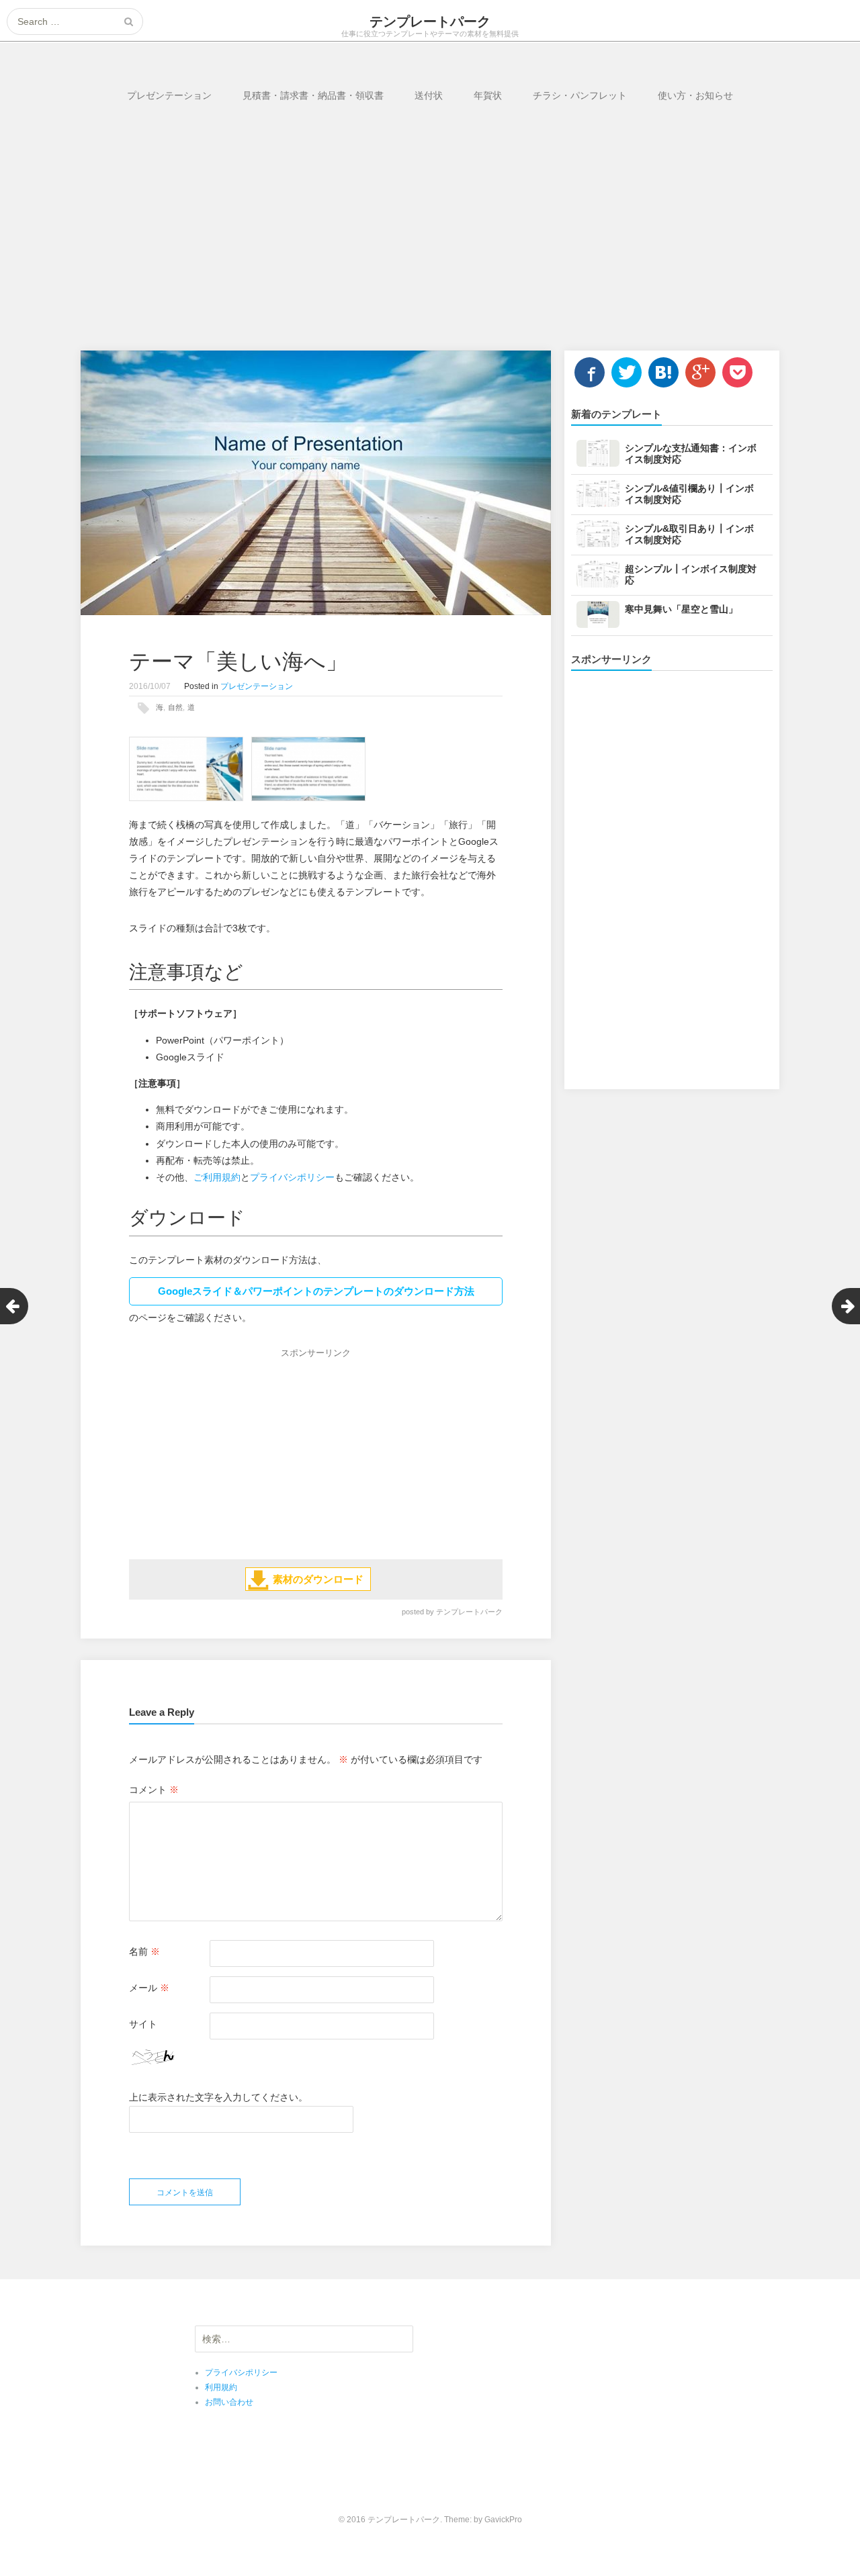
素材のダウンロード (318, 1579)
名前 (144, 1951)
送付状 (429, 95)
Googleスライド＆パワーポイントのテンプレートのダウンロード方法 (316, 1291)
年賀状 (488, 95)
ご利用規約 (217, 1177)
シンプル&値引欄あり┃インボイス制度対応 (689, 494)
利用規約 (221, 2387)
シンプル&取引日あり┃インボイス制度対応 (689, 534)
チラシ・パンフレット (580, 95)
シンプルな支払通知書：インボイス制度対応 (691, 454)
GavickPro (503, 2520)
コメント (154, 1790)
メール (149, 1988)
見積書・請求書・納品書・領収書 (313, 95)
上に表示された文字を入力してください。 (218, 2097)
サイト (143, 2024)
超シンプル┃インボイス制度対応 (691, 574)
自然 (175, 707)
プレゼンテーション (169, 95)
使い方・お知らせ (695, 95)
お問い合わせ (229, 2402)
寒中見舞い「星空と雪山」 (681, 609)
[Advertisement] (430, 236)
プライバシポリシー (292, 1177)
